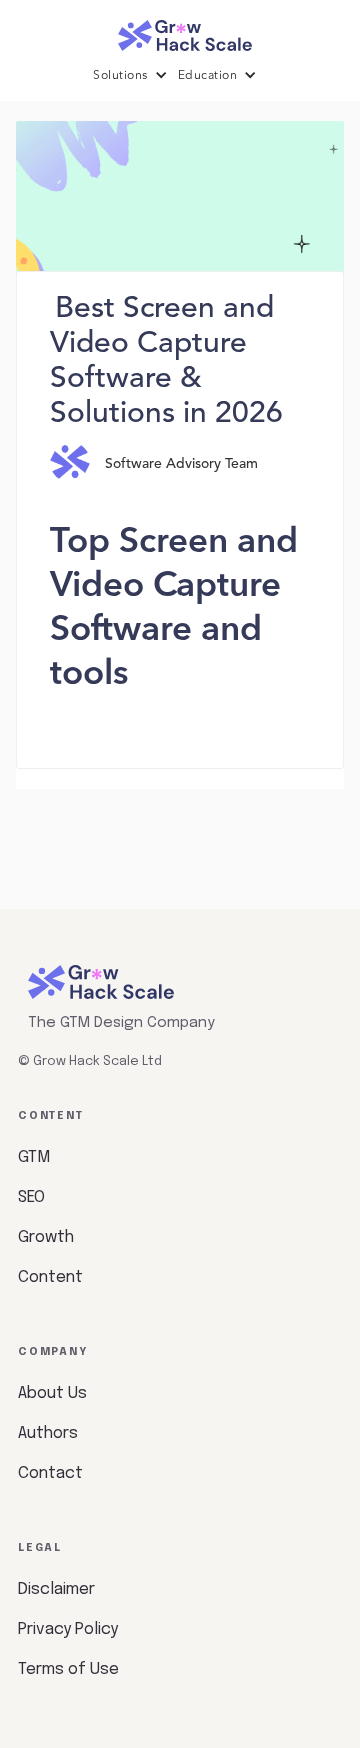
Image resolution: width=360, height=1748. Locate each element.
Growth (46, 1237)
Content (50, 1277)
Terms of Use (68, 1669)
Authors (48, 1433)
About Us (52, 1393)
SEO (31, 1197)
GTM (34, 1157)
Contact (50, 1473)
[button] (135, 76)
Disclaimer (56, 1589)
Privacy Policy (68, 1629)
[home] (180, 30)
